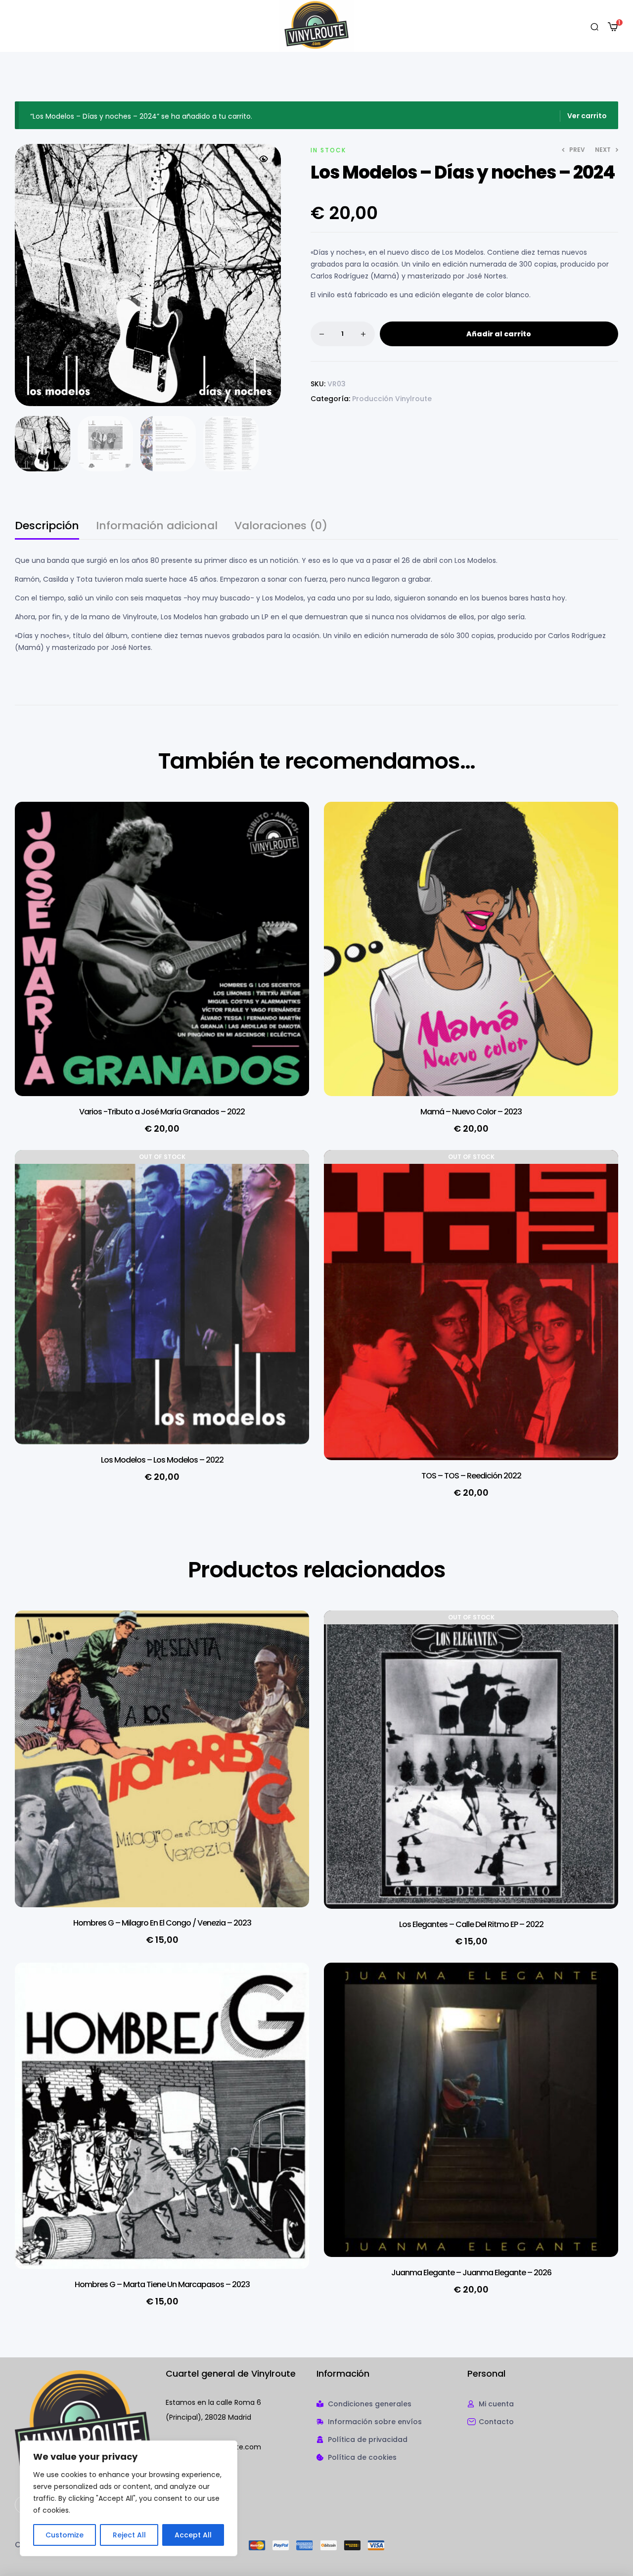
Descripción (47, 527)
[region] (129, 2498)
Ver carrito (587, 116)
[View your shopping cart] (613, 27)
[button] (264, 159)
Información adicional (157, 527)
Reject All (129, 2535)
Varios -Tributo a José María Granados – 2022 (162, 1112)
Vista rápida (287, 829)
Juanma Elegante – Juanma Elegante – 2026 (471, 2273)
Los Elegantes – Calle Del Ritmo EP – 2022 (471, 1924)
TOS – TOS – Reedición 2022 (471, 1476)
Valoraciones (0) (281, 527)
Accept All (193, 2535)
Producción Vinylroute (392, 399)
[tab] (47, 530)
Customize (65, 2535)
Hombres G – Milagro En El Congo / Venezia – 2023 (162, 1923)
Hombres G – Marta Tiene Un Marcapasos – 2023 (162, 2284)
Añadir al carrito (499, 334)
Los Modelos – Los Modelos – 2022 (162, 1460)
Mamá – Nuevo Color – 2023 (471, 1112)
